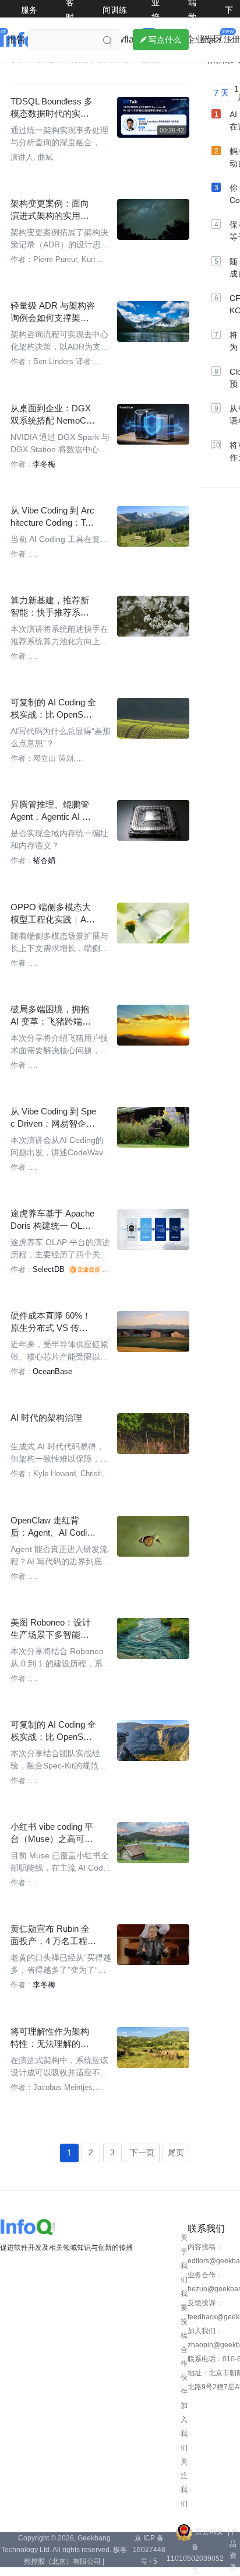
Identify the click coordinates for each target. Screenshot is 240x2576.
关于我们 (184, 2259)
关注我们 (184, 2483)
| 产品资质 (233, 2550)
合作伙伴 (184, 2371)
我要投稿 (184, 2315)
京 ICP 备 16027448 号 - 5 (149, 2550)
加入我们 (184, 2427)
